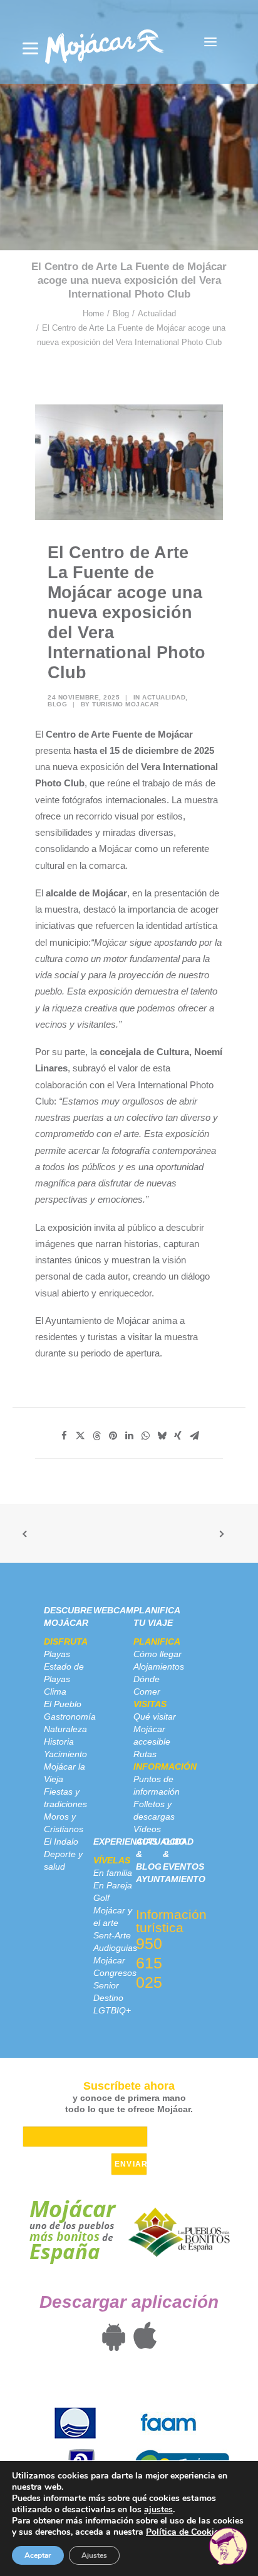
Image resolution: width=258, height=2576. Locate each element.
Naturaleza (65, 1729)
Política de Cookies (184, 2532)
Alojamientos (159, 1666)
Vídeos (147, 1829)
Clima (55, 1691)
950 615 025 (149, 1963)
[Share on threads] (96, 1436)
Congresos (115, 1973)
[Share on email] (194, 1436)
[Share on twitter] (80, 1436)
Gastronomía (70, 1716)
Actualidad (157, 313)
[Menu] (30, 48)
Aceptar (38, 2555)
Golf (101, 1898)
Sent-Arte (112, 1935)
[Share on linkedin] (129, 1436)
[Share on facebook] (64, 1436)
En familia (113, 1873)
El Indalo (61, 1842)
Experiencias (125, 1842)
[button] (210, 42)
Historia (59, 1742)
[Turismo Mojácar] (104, 42)
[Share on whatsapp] (145, 1436)
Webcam (113, 1610)
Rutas (145, 1754)
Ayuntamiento (171, 1879)
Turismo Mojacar (126, 704)
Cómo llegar (157, 1654)
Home (93, 313)
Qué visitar (155, 1716)
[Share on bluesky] (162, 1436)
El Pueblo (63, 1704)
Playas (57, 1654)
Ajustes (94, 2555)
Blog (121, 313)
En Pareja (113, 1885)
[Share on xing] (178, 1436)
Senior (106, 1985)
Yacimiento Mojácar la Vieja (65, 1767)
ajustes (158, 2510)
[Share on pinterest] (113, 1436)
